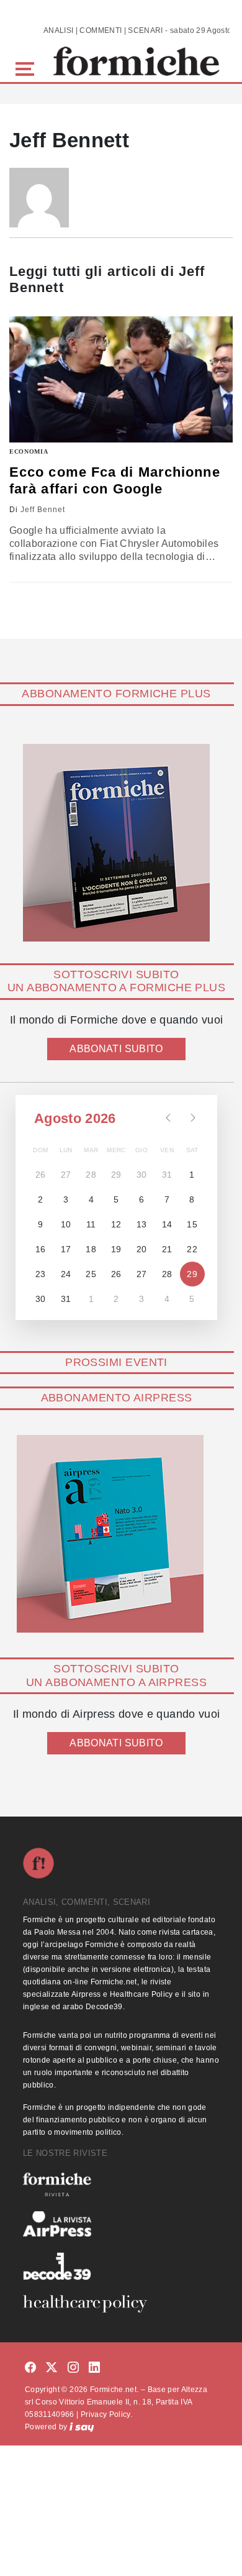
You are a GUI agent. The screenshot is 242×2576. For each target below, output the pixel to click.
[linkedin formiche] (94, 2368)
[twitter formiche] (52, 2368)
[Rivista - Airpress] (121, 2224)
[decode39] (121, 2266)
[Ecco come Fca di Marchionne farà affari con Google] (121, 379)
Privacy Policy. (106, 2414)
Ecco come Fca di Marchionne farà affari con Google (115, 480)
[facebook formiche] (30, 2368)
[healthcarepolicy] (121, 2304)
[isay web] (82, 2427)
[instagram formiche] (73, 2368)
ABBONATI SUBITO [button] (116, 1049)
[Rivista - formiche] (121, 2184)
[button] (27, 67)
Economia (29, 451)
